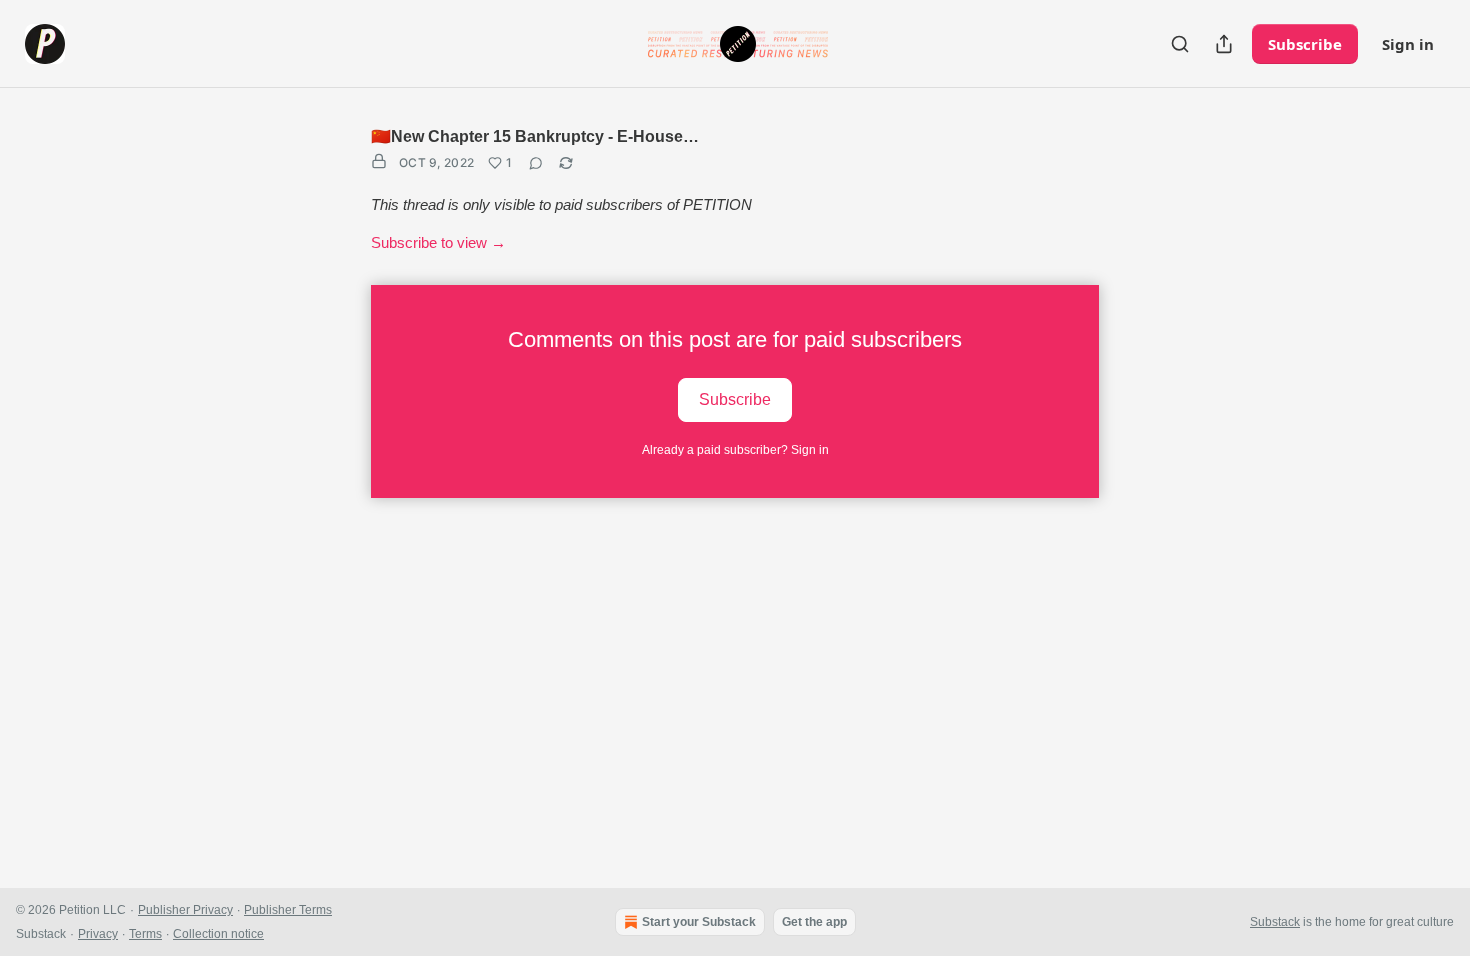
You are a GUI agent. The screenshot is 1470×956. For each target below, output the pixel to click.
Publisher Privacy (185, 910)
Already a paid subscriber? (735, 450)
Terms (145, 934)
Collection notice (218, 934)
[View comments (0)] (536, 163)
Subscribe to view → (438, 242)
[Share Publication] (1224, 44)
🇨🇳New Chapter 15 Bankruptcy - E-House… (535, 136)
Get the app (814, 922)
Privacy (98, 934)
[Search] (1180, 44)
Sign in (1408, 44)
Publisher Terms (288, 910)
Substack (1275, 922)
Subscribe (1305, 44)
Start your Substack (699, 922)
